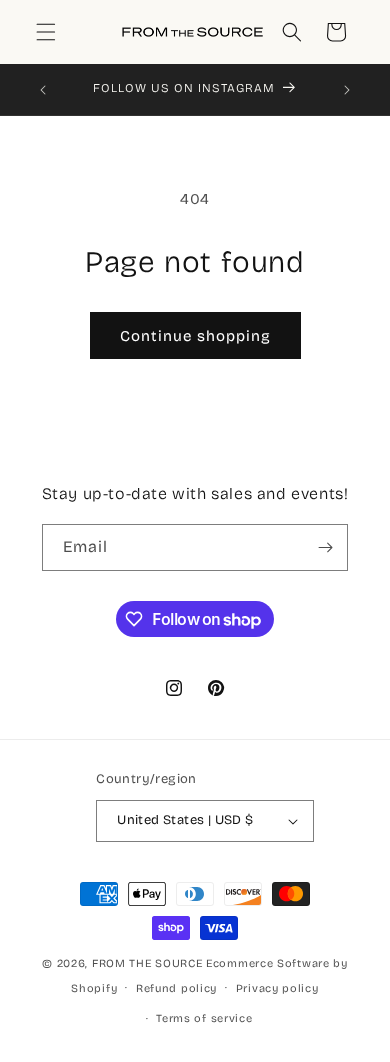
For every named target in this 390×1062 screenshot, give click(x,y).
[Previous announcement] (43, 90)
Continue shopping (195, 336)
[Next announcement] (347, 90)
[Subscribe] (325, 547)
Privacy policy (277, 988)
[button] (46, 32)
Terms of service (204, 1018)
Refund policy (176, 988)
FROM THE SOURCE (147, 963)
